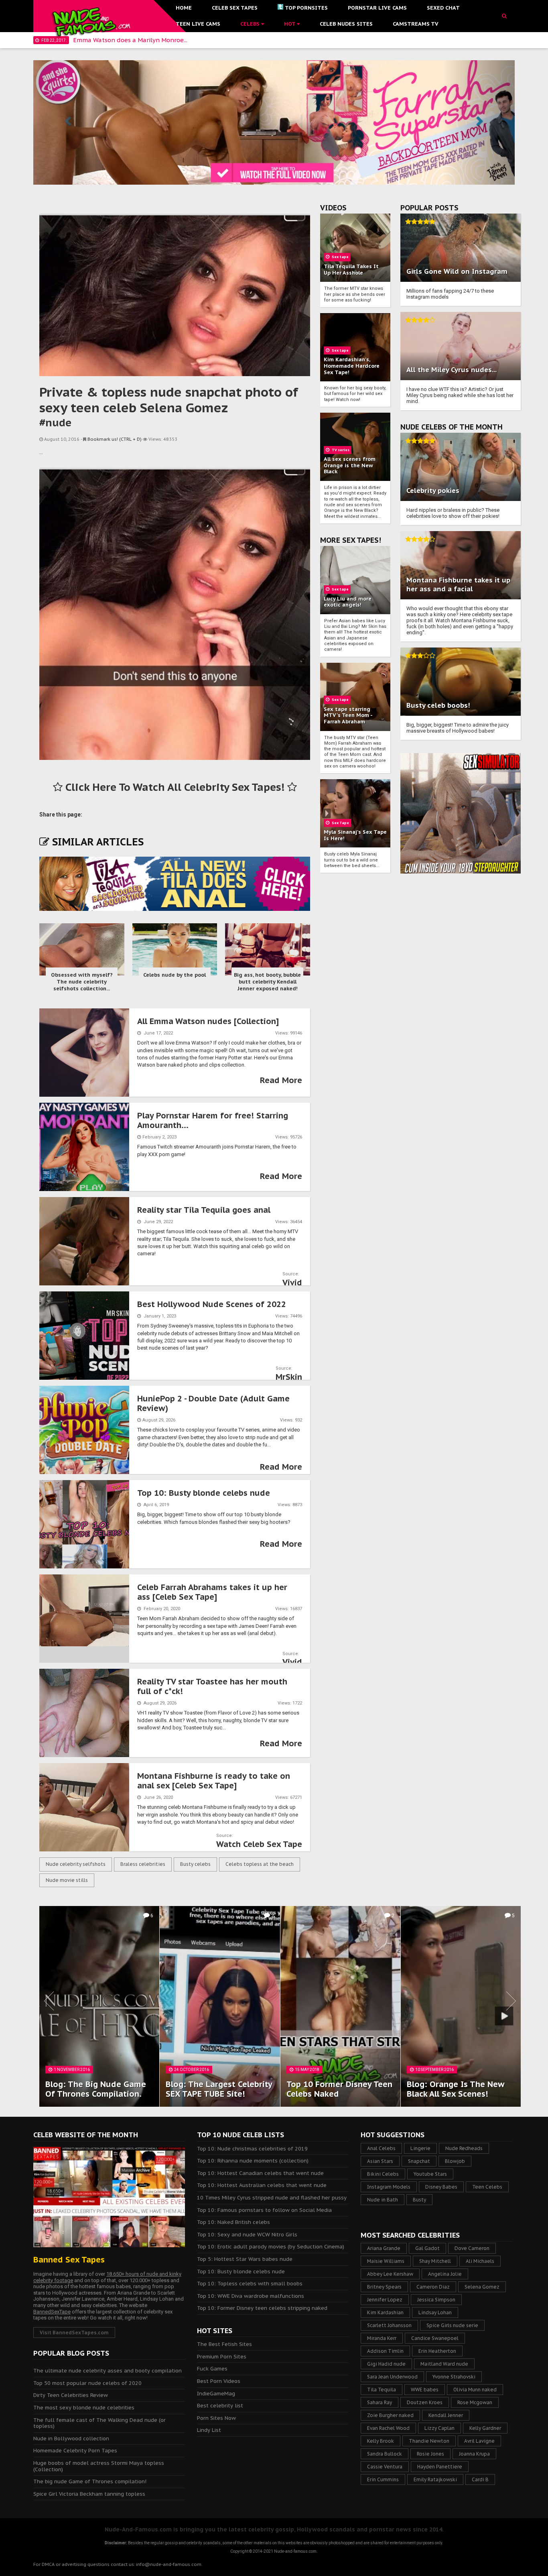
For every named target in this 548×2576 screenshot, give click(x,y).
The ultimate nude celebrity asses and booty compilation (108, 2371)
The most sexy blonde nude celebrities (84, 2408)
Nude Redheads (464, 2148)
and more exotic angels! (348, 602)
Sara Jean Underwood (392, 2377)
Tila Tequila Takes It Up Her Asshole (351, 270)
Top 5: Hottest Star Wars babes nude (245, 2259)
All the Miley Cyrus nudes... (452, 370)
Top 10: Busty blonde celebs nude (204, 1493)
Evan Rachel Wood (388, 2428)
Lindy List (209, 2430)
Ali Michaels (480, 2261)
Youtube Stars (430, 2174)
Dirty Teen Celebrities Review (71, 2395)
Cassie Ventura (385, 2467)
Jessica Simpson (436, 2300)
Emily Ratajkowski (435, 2479)
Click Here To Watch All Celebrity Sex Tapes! (175, 787)
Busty (419, 2200)
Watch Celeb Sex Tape (259, 1844)
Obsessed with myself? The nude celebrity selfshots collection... (82, 982)
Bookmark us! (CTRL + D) (115, 439)
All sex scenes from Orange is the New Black (350, 465)
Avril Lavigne (479, 2441)
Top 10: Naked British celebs (233, 2222)
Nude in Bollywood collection (71, 2439)
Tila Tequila (382, 2390)
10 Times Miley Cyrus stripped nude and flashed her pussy (272, 2198)
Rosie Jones (430, 2454)
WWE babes (425, 2390)
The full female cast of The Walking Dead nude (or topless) (99, 2423)
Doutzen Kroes (425, 2402)
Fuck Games (212, 2369)
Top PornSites (306, 8)
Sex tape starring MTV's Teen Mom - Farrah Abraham (348, 715)
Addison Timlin (385, 2351)
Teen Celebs (487, 2187)
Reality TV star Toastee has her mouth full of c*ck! (212, 1686)
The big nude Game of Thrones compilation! (90, 2481)
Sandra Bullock (385, 2454)
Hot (290, 24)
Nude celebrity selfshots (76, 1864)
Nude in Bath (383, 2200)
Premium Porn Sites (222, 2357)
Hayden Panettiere (440, 2467)
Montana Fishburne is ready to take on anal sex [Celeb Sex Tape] (214, 1781)
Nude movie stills (67, 1880)
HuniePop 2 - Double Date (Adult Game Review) (213, 1403)
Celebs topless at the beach (260, 1864)
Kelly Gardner (485, 2428)
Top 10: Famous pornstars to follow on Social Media (264, 2210)
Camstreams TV (416, 24)
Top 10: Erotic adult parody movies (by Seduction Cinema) (271, 2247)
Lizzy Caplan (439, 2428)
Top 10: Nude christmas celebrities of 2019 (252, 2149)
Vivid (292, 1283)
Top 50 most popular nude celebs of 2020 (87, 2383)
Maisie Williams (386, 2261)
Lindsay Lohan (435, 2312)
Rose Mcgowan (475, 2402)
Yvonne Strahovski (454, 2377)
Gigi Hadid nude (386, 2364)
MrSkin (289, 1377)
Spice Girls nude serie (452, 2325)
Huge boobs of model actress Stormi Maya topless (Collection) (99, 2466)
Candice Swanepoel (435, 2338)
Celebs (251, 24)
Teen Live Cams (198, 24)
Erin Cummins (383, 2479)
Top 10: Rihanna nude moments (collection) (253, 2161)
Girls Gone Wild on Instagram (457, 271)
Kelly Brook (381, 2441)
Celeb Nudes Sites (346, 24)
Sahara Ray (380, 2402)
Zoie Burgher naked (390, 2415)
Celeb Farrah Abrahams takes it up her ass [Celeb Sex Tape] (212, 1592)
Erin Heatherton (437, 2351)
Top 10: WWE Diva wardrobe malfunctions (251, 2296)
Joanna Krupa (474, 2454)
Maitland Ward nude (444, 2364)
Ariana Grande (384, 2248)
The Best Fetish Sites (224, 2344)
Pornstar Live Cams (377, 8)
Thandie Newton (429, 2441)
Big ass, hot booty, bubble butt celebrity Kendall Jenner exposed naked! (267, 982)
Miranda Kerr (382, 2338)
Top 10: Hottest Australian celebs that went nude (262, 2185)
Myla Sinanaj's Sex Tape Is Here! (355, 835)
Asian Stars (380, 2161)
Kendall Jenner (446, 2415)
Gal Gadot (427, 2248)
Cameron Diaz (433, 2287)
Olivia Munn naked (475, 2390)
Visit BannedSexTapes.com (74, 2333)
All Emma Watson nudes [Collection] (208, 1021)
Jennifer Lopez (385, 2300)
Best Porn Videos (219, 2381)
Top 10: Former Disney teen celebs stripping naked (262, 2308)
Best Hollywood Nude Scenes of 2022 (212, 1304)
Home (184, 8)
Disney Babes (441, 2187)
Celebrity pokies (433, 491)
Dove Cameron (472, 2248)
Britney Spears (384, 2287)
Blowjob (455, 2161)
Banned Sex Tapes (69, 2260)
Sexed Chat (443, 8)
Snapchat (419, 2161)
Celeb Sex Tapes (235, 8)
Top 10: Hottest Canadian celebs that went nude (260, 2173)
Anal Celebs (381, 2148)
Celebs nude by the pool (175, 975)
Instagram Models (389, 2187)
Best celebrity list (220, 2406)
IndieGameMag (216, 2394)
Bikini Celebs (383, 2174)
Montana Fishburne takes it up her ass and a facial (458, 584)
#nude (55, 423)
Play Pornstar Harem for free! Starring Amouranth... (213, 1120)
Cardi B (480, 2479)
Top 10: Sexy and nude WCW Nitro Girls (247, 2235)
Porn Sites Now (216, 2418)
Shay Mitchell (435, 2261)
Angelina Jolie (445, 2274)
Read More (281, 1080)
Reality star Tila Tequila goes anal (204, 1210)
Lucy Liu (334, 599)
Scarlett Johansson (389, 2325)
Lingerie (420, 2148)
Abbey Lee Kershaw (390, 2274)
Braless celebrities (143, 1864)
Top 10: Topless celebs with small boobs (250, 2284)
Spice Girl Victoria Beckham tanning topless (89, 2494)
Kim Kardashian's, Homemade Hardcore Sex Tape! (352, 366)
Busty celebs (195, 1864)
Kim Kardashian (385, 2312)
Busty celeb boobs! (438, 705)
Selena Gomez (482, 2287)
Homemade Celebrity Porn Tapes (75, 2451)
